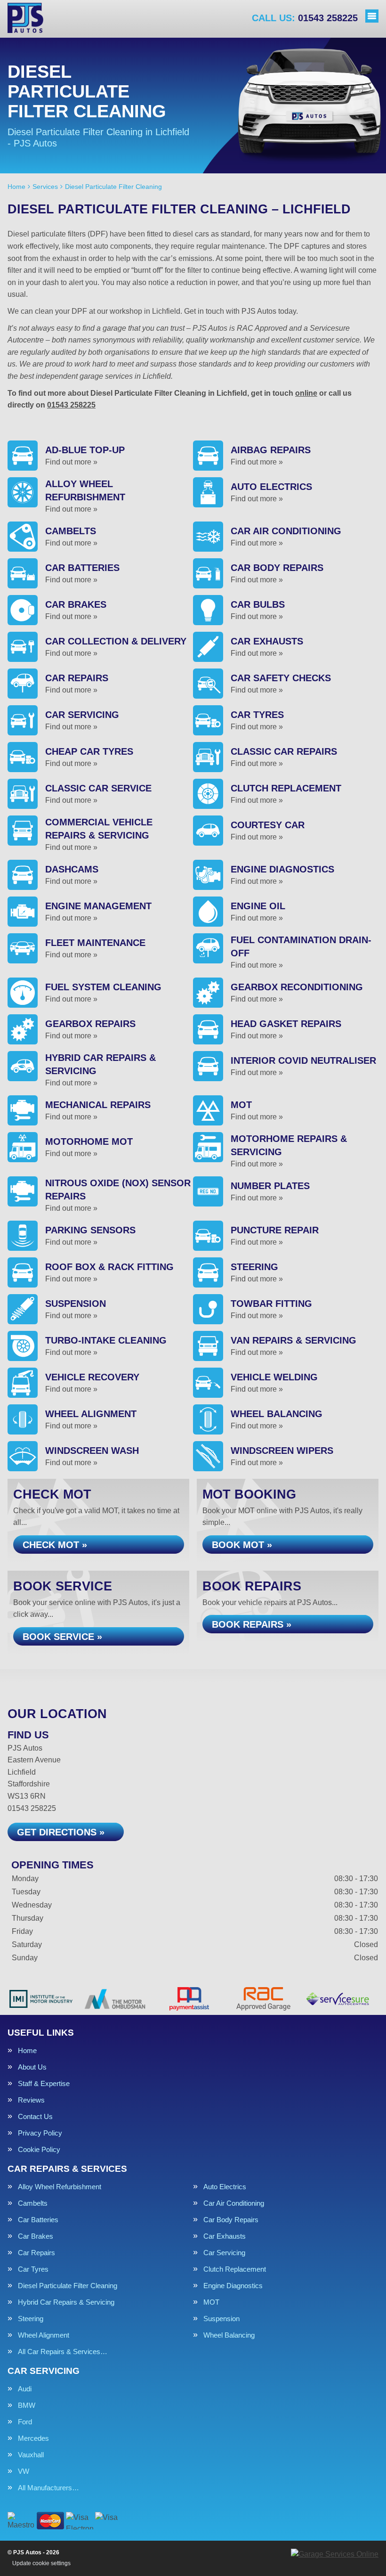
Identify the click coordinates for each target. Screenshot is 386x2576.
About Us (32, 2067)
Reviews (31, 2100)
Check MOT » (55, 1545)
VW (24, 2471)
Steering (31, 2319)
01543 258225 (305, 18)
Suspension (221, 2319)
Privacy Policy (40, 2133)
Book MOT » (242, 1545)
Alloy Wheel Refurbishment (60, 2187)
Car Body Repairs (231, 2220)
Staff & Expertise (44, 2083)
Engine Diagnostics (233, 2286)
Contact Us (35, 2116)
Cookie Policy (39, 2149)
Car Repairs (36, 2253)
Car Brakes (36, 2236)
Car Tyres (33, 2269)
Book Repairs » (252, 1624)
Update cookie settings (41, 2563)
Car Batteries (38, 2220)
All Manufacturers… (48, 2488)
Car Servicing (224, 2253)
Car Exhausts (225, 2236)
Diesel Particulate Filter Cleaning (68, 2286)
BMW (27, 2405)
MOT (211, 2302)
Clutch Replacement (235, 2269)
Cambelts (33, 2203)
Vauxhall (31, 2455)
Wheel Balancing (229, 2335)
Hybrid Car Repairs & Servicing (66, 2302)
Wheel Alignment (44, 2335)
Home (27, 2050)
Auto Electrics (225, 2187)
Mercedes (33, 2438)
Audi (25, 2389)
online (306, 393)
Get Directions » (61, 1832)
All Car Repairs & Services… (63, 2352)
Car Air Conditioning (234, 2203)
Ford (25, 2422)
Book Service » (62, 1637)
